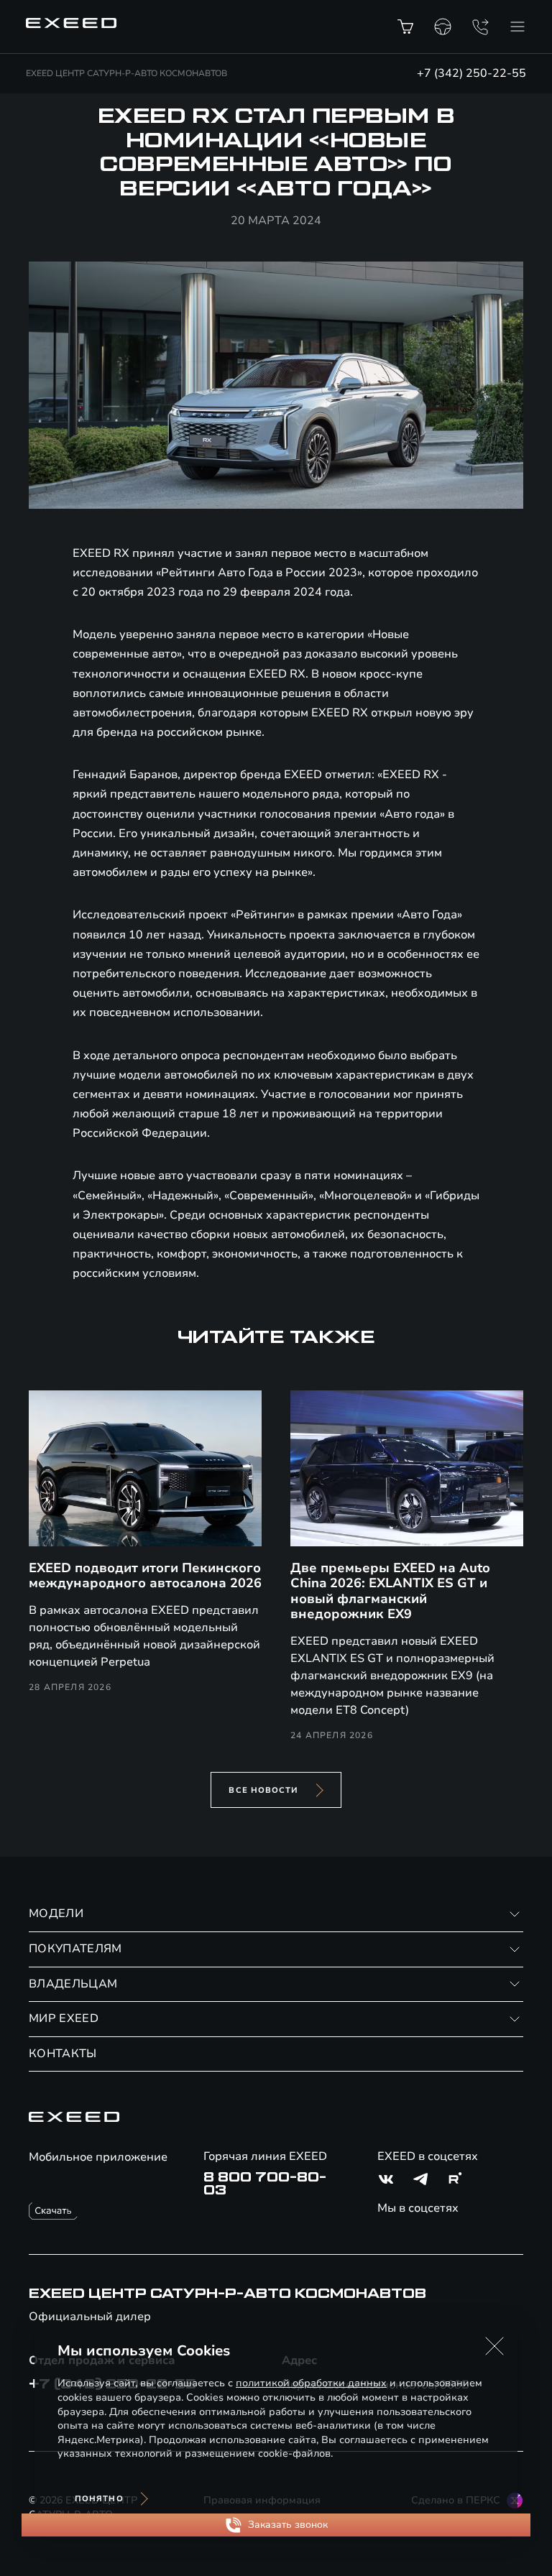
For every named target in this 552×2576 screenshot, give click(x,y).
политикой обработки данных (311, 2383)
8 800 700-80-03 (265, 2184)
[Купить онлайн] (405, 27)
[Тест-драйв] (443, 27)
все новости (263, 1790)
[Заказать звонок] (480, 27)
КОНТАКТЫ (63, 2054)
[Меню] (517, 27)
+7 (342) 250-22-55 (471, 73)
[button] (494, 2346)
